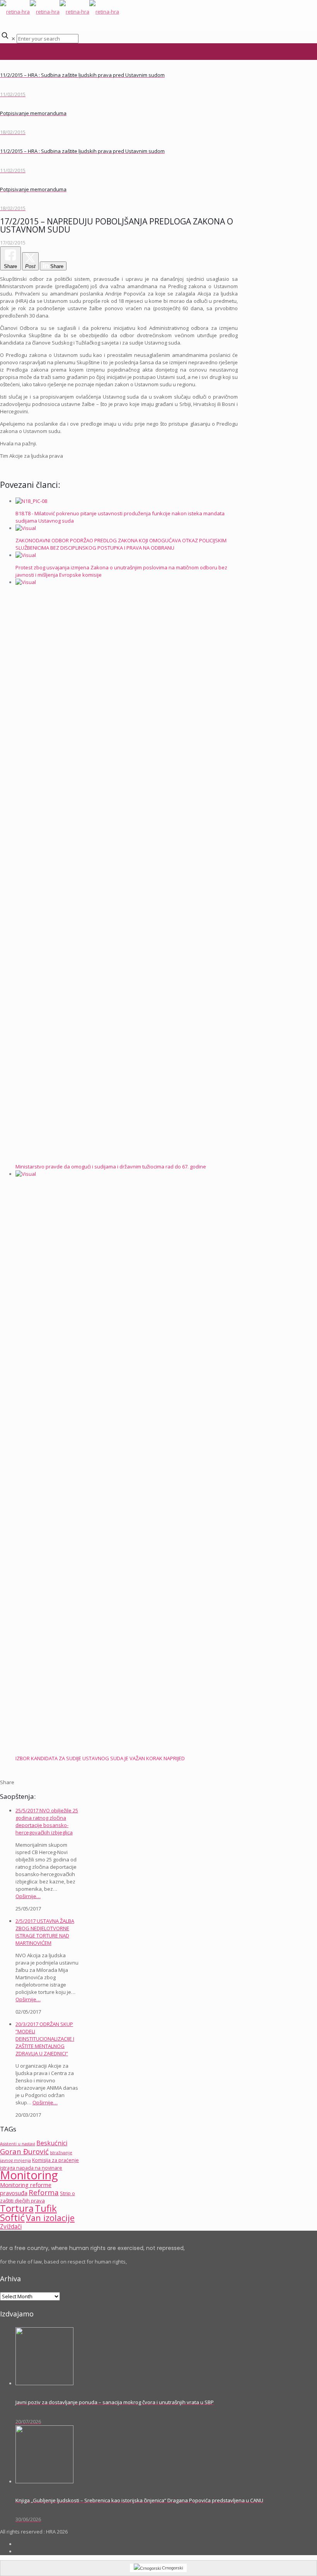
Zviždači (11, 2227)
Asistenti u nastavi (18, 2144)
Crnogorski (172, 2568)
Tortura (17, 2208)
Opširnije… (28, 1896)
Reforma (44, 2192)
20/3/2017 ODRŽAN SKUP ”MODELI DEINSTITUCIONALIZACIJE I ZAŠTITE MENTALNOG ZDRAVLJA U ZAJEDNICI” (45, 2039)
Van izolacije (50, 2218)
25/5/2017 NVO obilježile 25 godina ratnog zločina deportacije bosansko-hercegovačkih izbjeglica (47, 1821)
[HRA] (60, 12)
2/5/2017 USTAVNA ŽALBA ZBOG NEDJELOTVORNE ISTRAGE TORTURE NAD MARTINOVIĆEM (45, 1932)
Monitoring (29, 2175)
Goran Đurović (24, 2151)
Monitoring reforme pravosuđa (26, 2189)
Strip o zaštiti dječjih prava (37, 2197)
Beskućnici (52, 2143)
